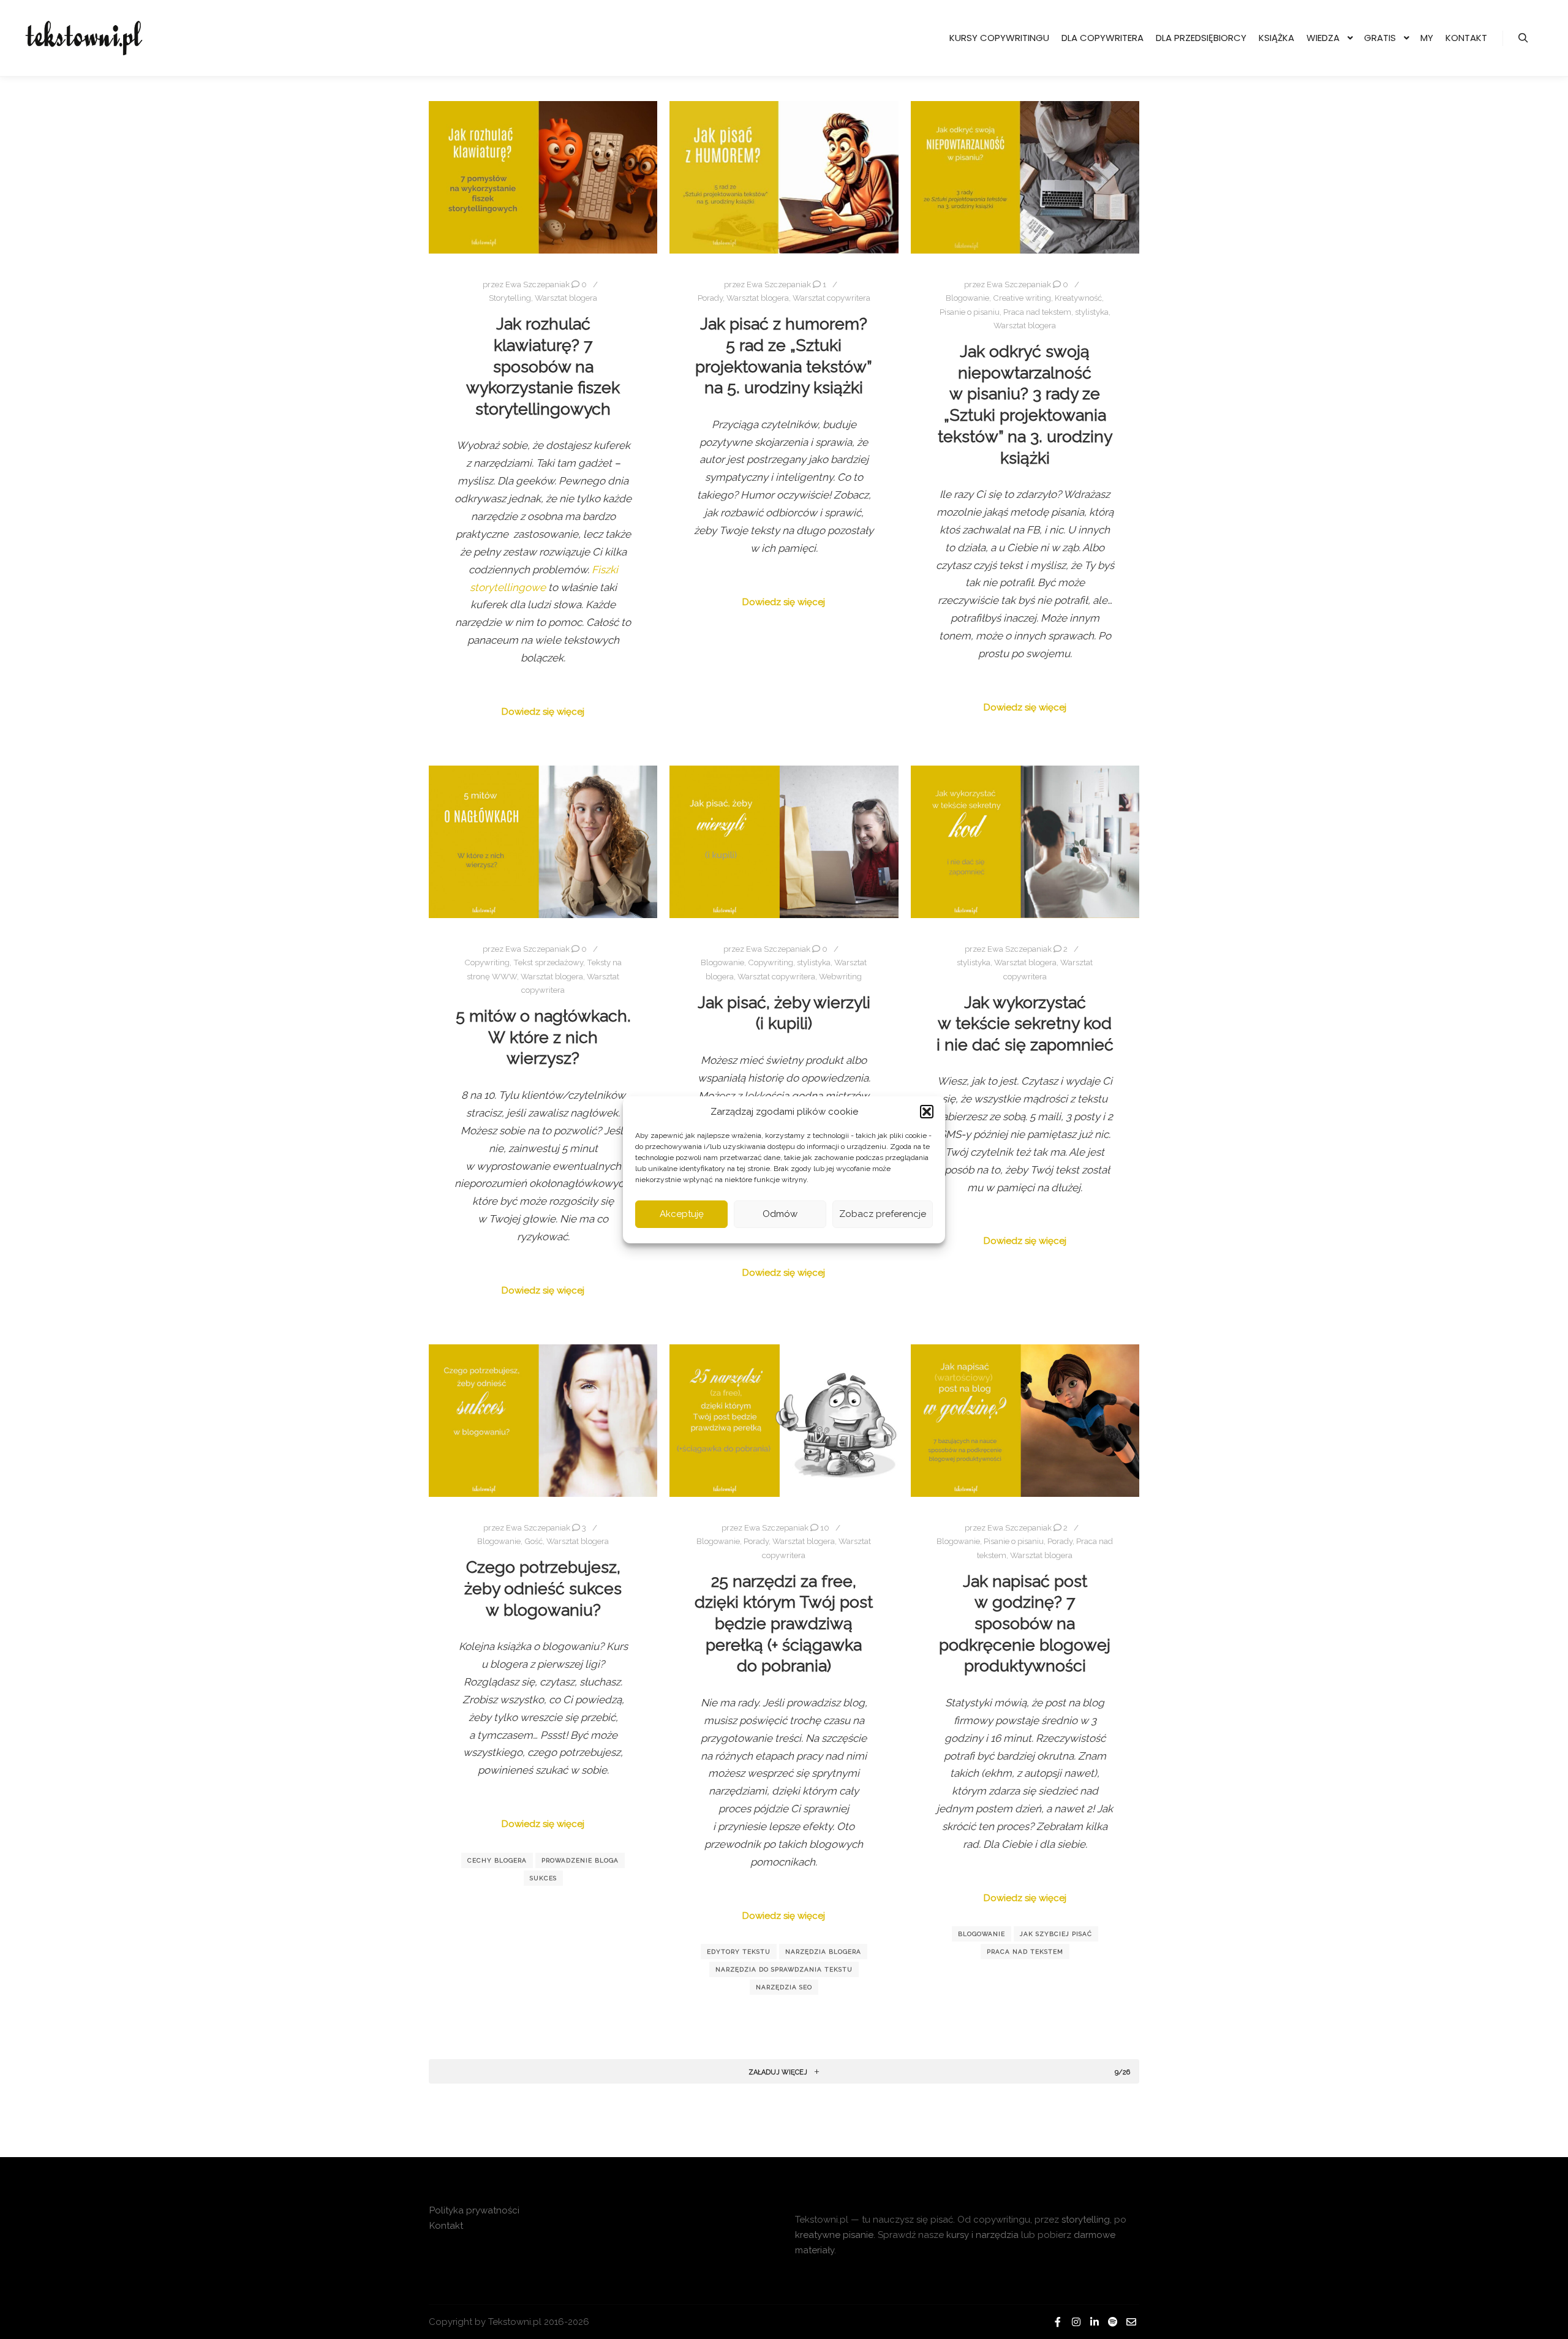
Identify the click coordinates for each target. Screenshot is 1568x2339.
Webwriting (840, 977)
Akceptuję (682, 1214)
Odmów (780, 1214)
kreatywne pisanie (834, 2235)
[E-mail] (1131, 2322)
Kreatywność (1078, 298)
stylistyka (1092, 312)
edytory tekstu (739, 1952)
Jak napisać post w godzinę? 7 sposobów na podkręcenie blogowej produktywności (1025, 1624)
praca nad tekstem (1025, 1952)
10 (824, 1528)
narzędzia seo (784, 1987)
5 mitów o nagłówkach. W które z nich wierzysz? (543, 1037)
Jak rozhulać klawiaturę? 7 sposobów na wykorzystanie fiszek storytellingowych (543, 366)
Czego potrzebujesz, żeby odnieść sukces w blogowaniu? (543, 1588)
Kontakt (446, 2226)
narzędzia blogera (823, 1952)
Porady (710, 298)
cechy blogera (497, 1860)
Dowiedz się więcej (543, 712)
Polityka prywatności (474, 2210)
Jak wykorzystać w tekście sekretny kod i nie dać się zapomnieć (1025, 1023)
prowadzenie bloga (580, 1860)
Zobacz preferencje (883, 1214)
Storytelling (510, 298)
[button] (927, 1112)
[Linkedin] (1095, 2322)
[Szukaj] (1523, 38)
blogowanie (982, 1934)
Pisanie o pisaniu (970, 312)
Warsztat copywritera (831, 298)
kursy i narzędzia (982, 2235)
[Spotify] (1113, 2322)
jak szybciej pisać (1056, 1934)
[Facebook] (1058, 2322)
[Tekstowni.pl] (86, 38)
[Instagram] (1076, 2322)
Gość (533, 1541)
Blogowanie (967, 298)
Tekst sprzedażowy (548, 962)
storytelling (1086, 2220)
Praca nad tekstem (1037, 312)
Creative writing (1022, 298)
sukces (543, 1878)
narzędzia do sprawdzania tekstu (784, 1969)
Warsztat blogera (566, 298)
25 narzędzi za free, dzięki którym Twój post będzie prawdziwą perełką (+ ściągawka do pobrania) (784, 1624)
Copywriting (487, 962)
